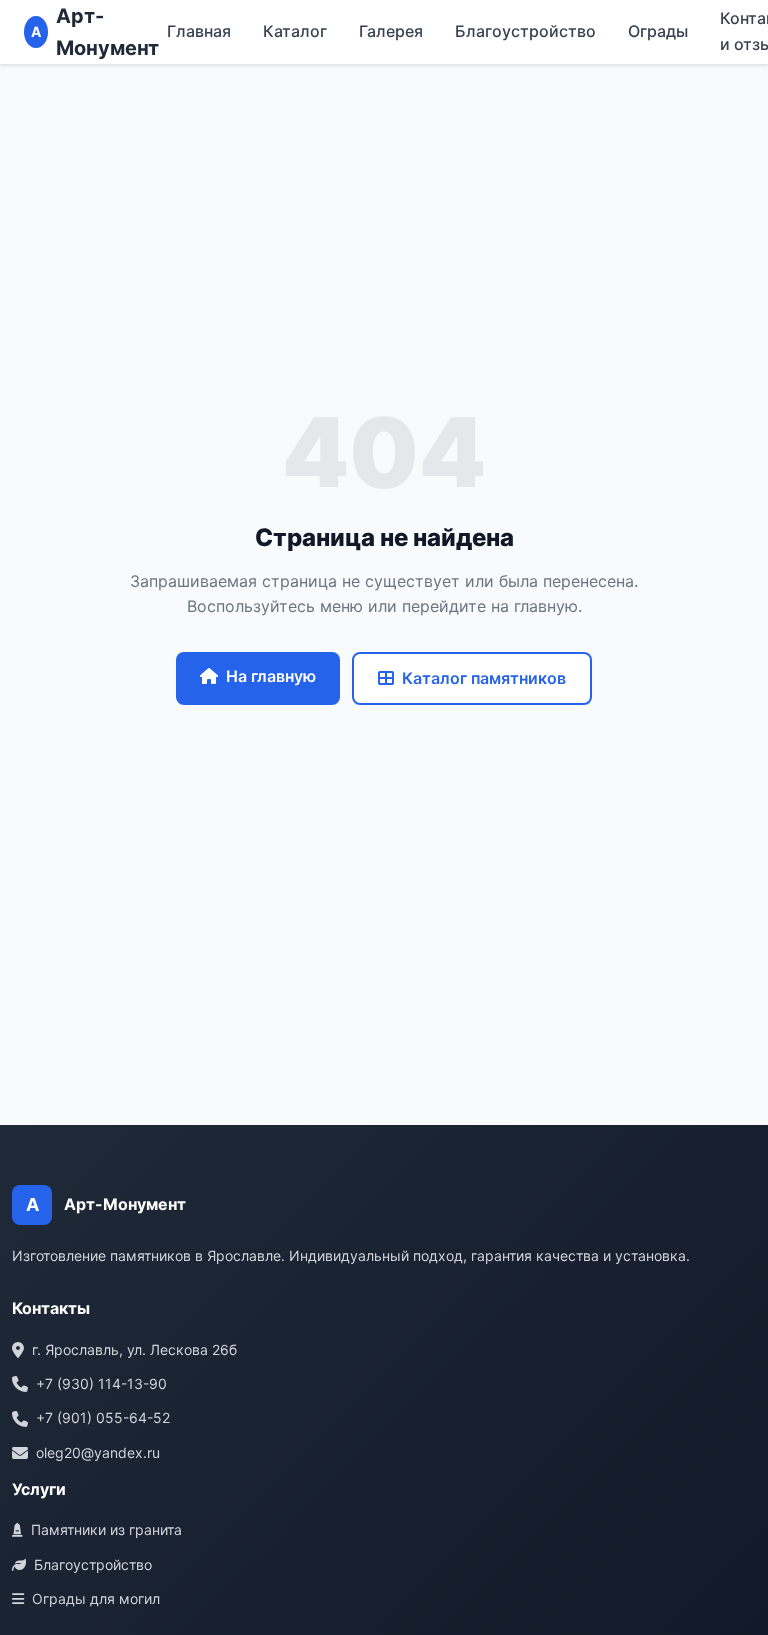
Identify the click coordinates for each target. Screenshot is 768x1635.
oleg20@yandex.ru (98, 1452)
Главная (199, 31)
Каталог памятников (484, 678)
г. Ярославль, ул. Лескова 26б (134, 1349)
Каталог (295, 31)
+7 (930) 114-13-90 (101, 1383)
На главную (271, 676)
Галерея (391, 31)
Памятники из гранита (106, 1529)
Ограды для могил (96, 1598)
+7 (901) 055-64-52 (103, 1417)
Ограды (658, 31)
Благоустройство (525, 31)
